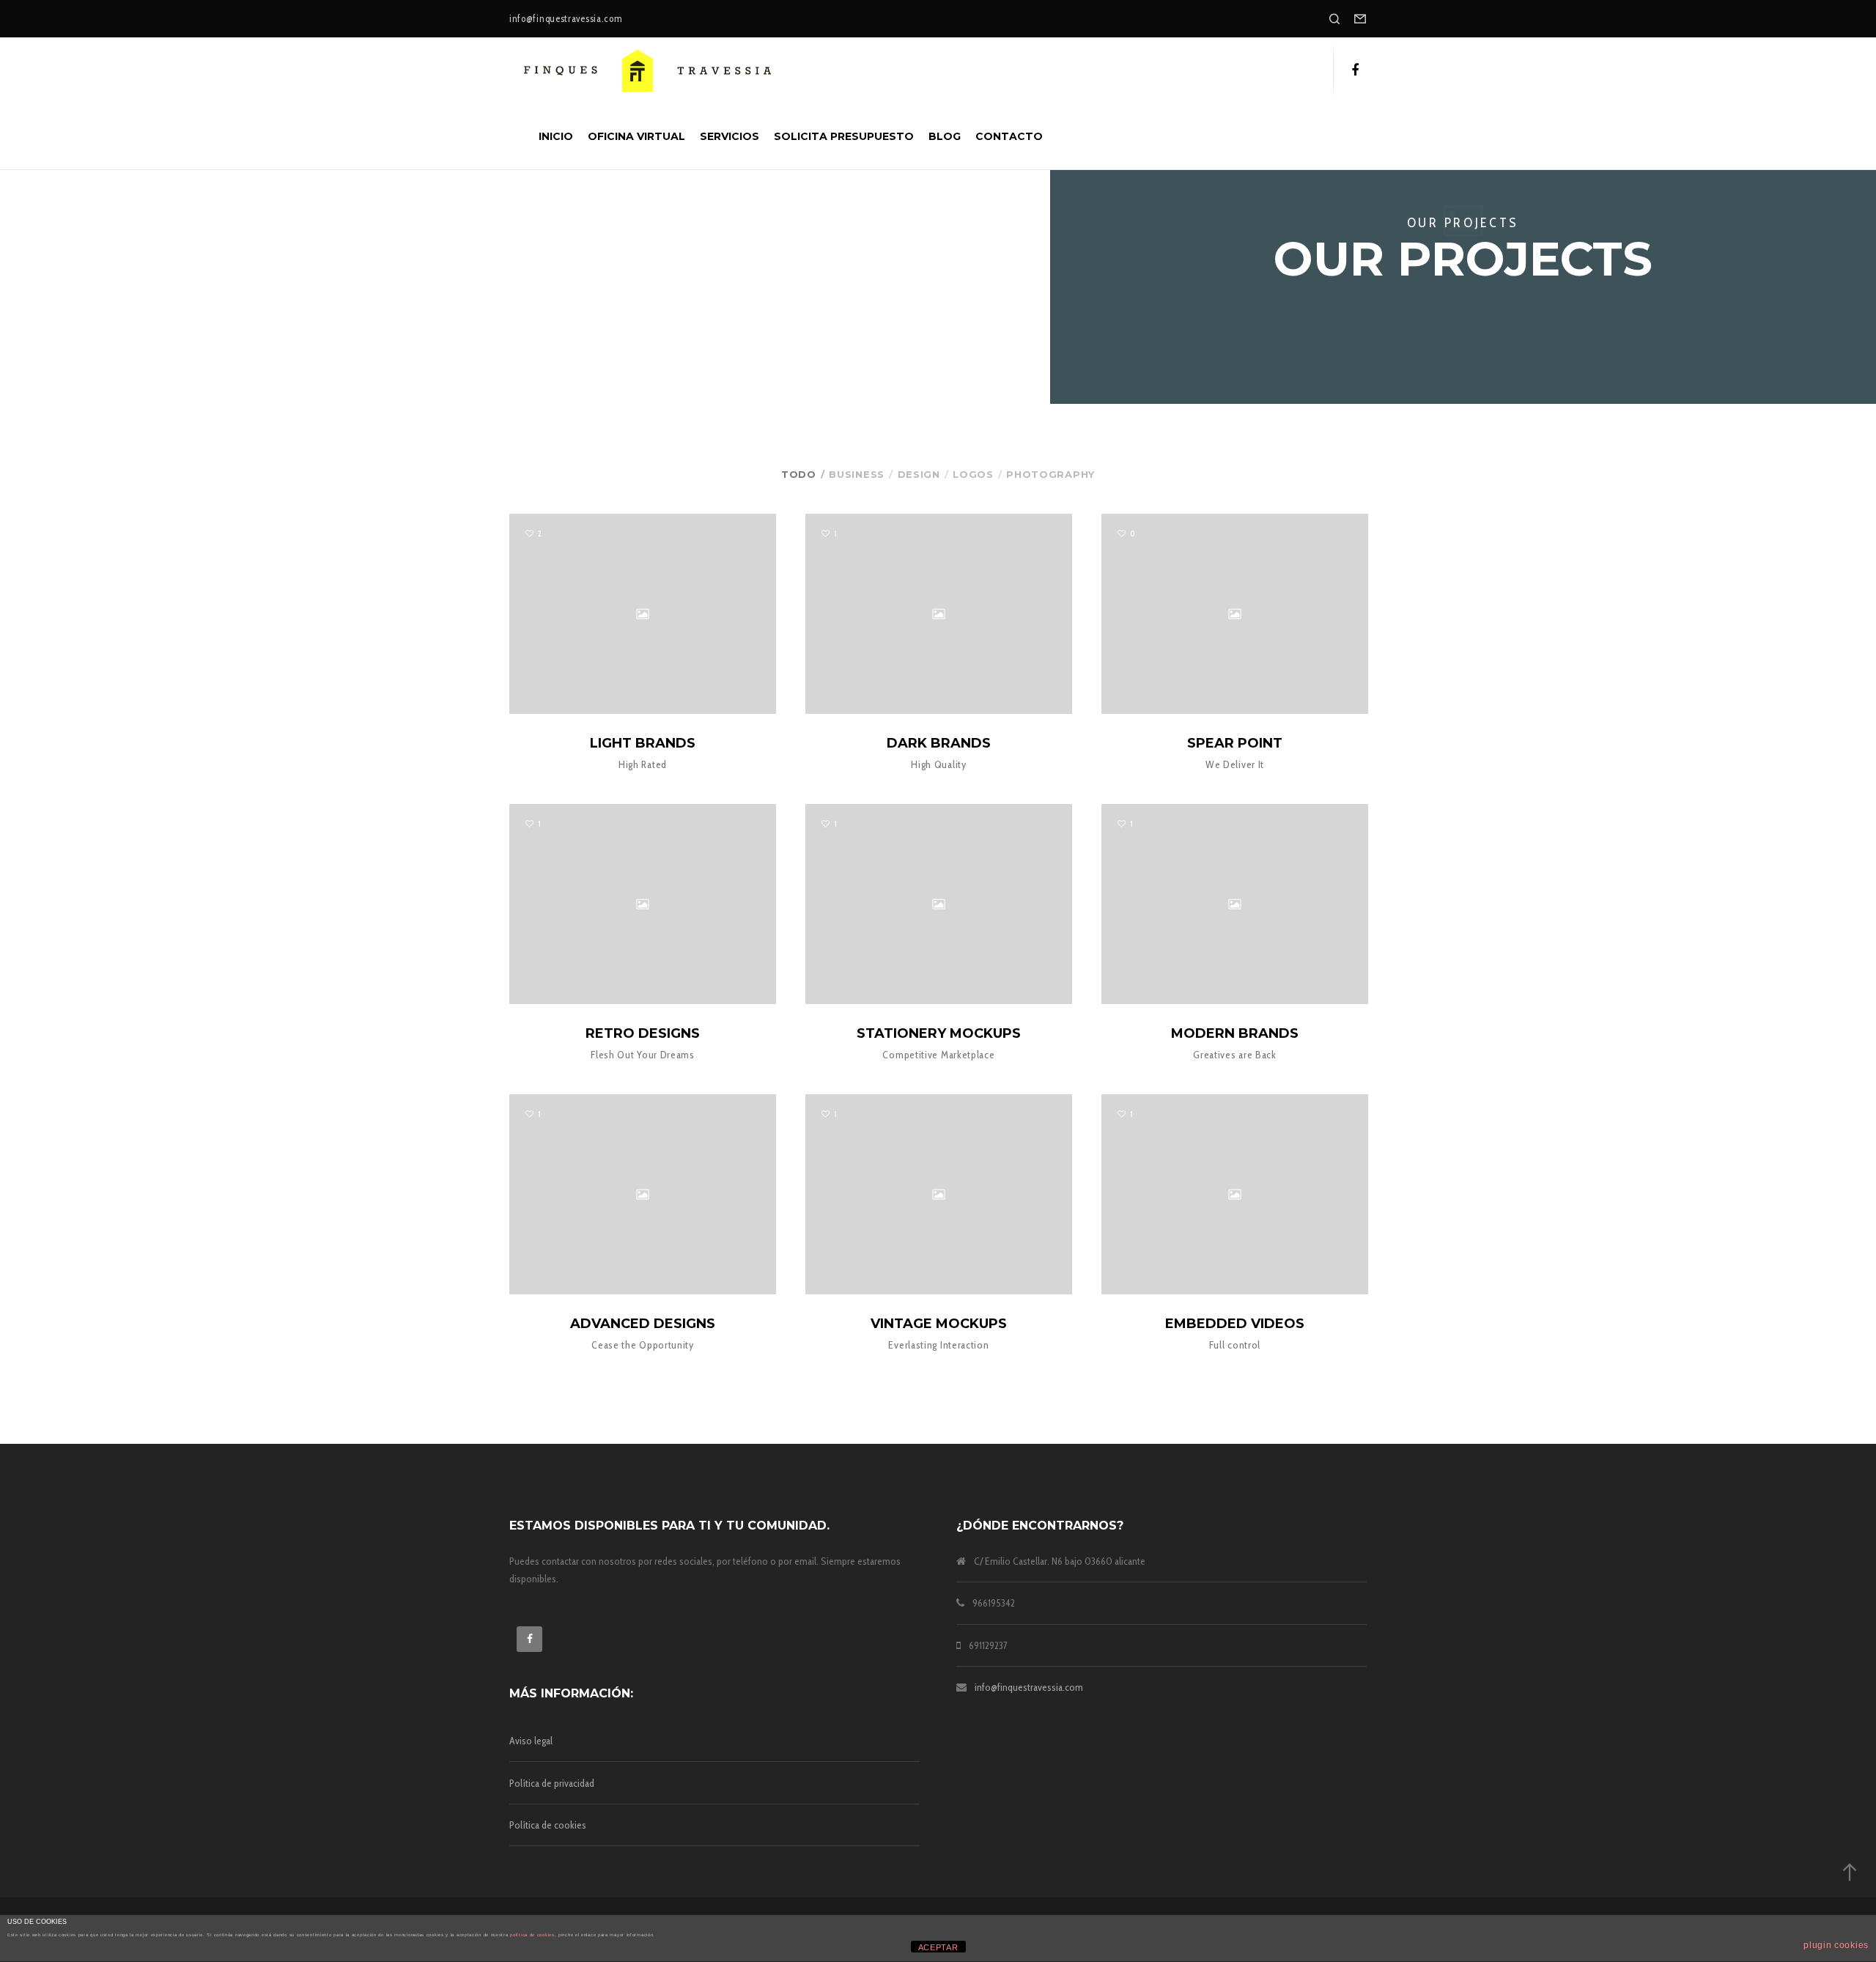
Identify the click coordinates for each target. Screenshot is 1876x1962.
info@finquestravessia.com (1029, 1687)
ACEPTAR (938, 1947)
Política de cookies (548, 1825)
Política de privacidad (552, 1783)
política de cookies (532, 1935)
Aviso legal (531, 1741)
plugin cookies (1836, 1945)
